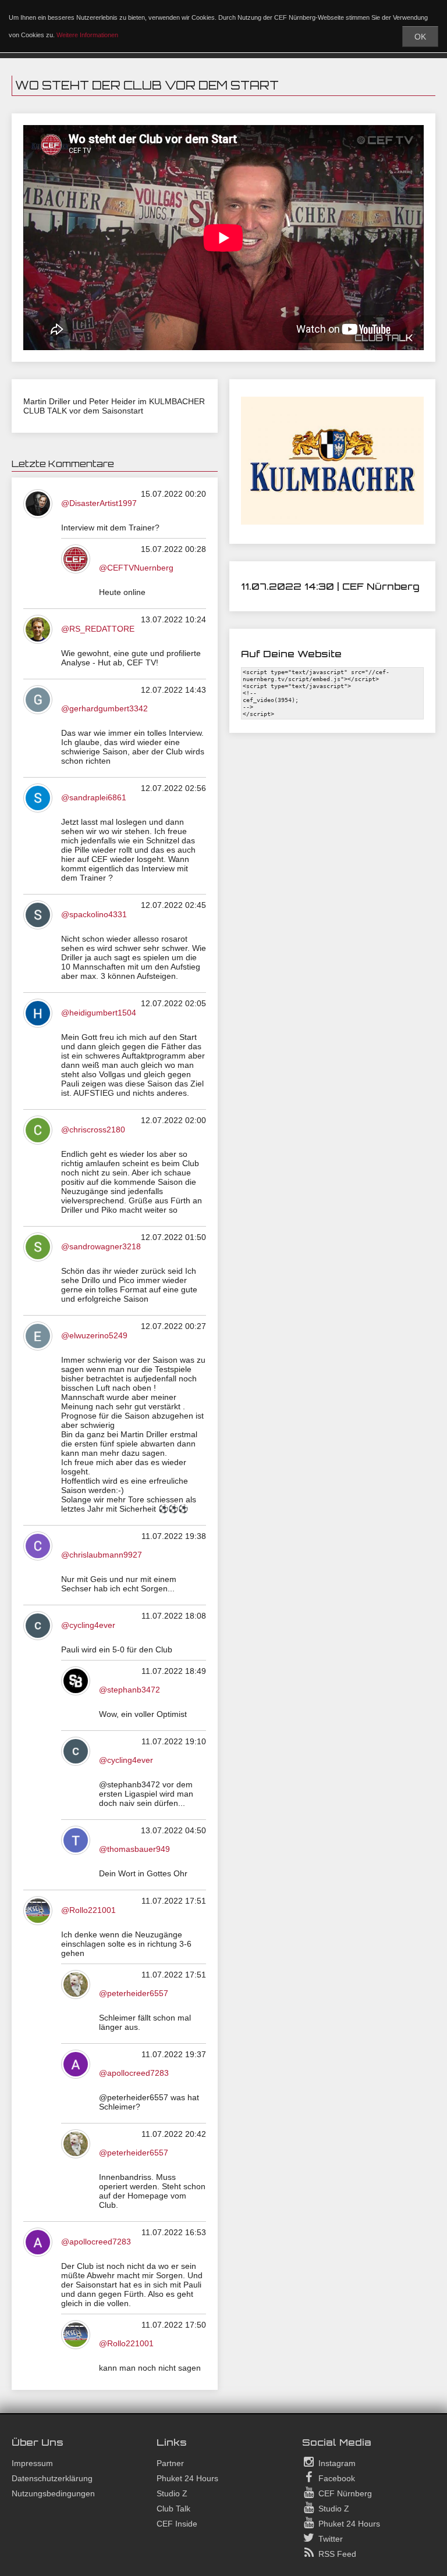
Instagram (336, 2463)
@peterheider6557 (134, 1993)
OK (420, 37)
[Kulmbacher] (332, 522)
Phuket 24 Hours (187, 2478)
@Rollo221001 (88, 1910)
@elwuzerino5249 (94, 1335)
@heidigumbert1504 (99, 1013)
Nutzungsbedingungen (53, 2493)
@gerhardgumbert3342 (104, 708)
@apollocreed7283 (134, 2073)
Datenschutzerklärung (52, 2478)
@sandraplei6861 (94, 797)
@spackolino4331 (94, 914)
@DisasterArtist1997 (99, 503)
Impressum (32, 2463)
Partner (170, 2463)
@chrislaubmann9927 (102, 1555)
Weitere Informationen (87, 35)
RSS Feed (336, 2554)
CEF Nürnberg (344, 2493)
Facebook (336, 2478)
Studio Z (172, 2493)
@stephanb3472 (130, 1690)
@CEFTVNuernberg (136, 568)
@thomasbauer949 (134, 1849)
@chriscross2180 (93, 1130)
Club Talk (173, 2509)
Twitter (329, 2539)
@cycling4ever (88, 1625)
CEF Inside (177, 2524)
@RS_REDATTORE (98, 629)
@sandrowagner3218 (101, 1246)
